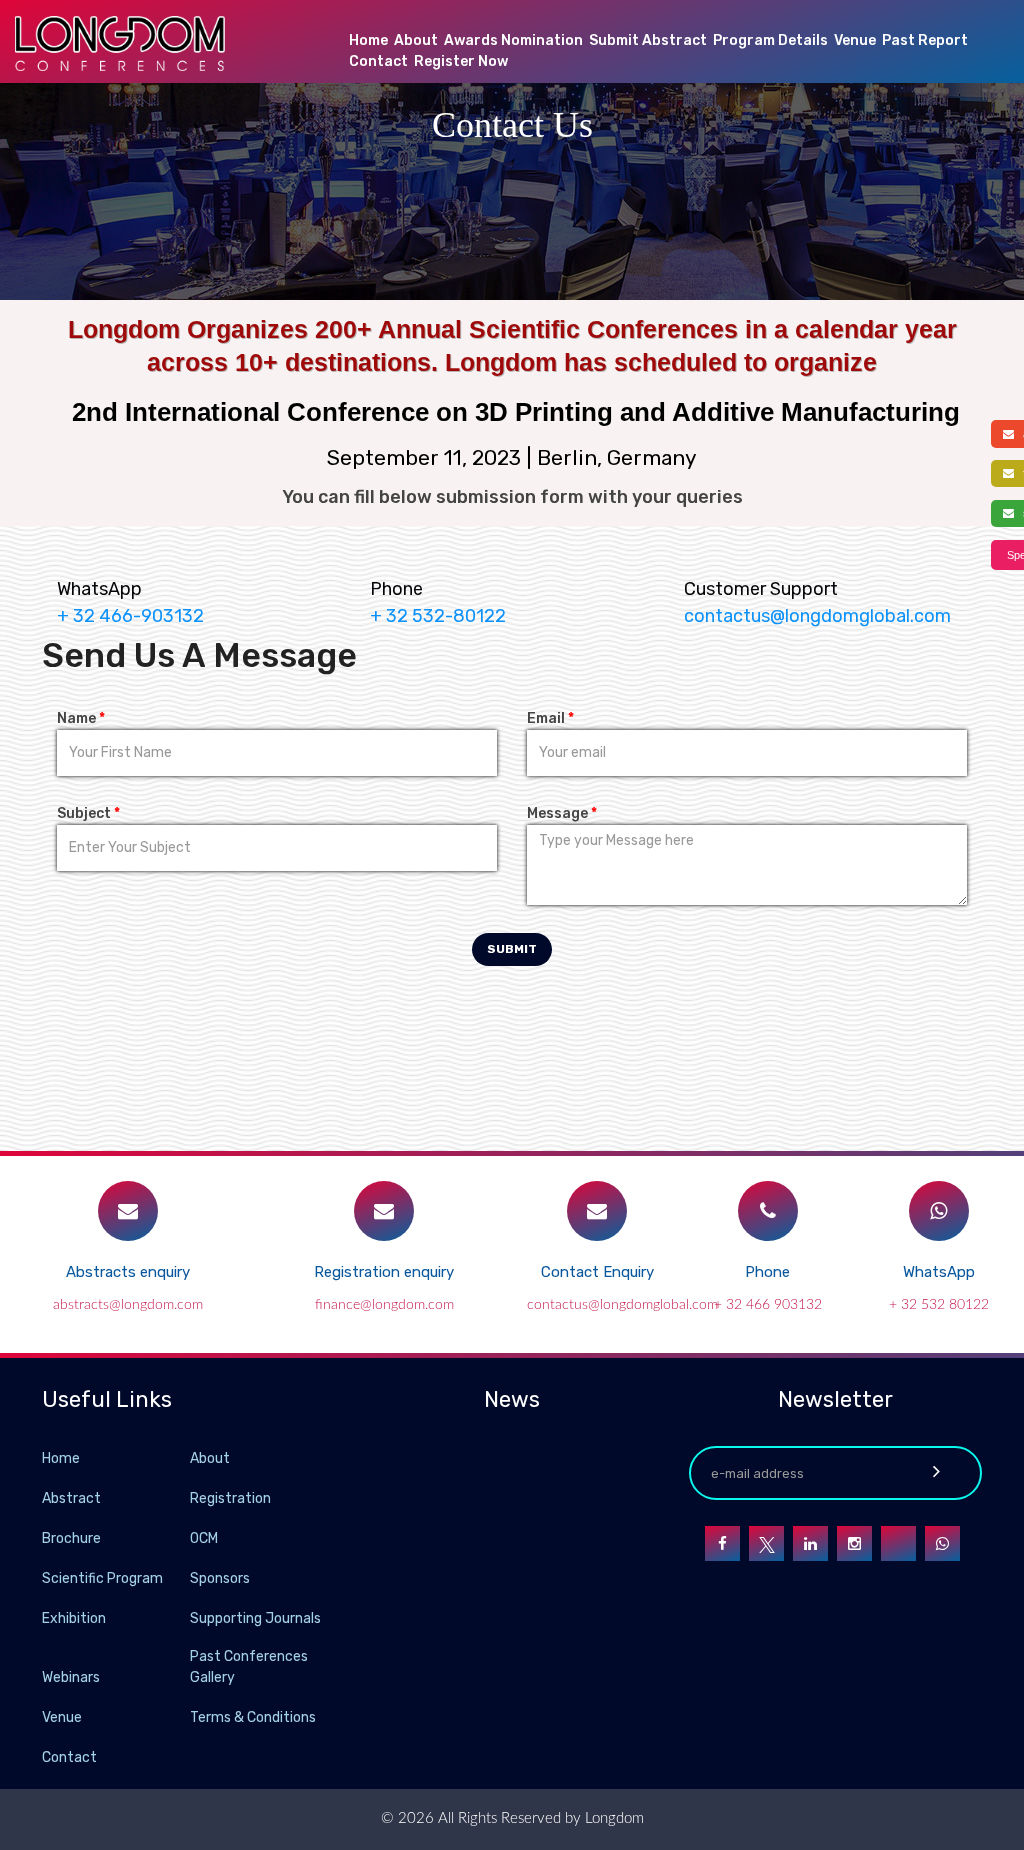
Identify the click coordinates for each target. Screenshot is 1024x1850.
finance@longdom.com (384, 1305)
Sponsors (220, 1578)
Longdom (612, 1818)
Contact (378, 61)
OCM (204, 1538)
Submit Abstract (648, 40)
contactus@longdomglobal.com (817, 616)
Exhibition (74, 1618)
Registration (230, 1498)
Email (550, 718)
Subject (88, 813)
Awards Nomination (513, 40)
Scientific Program (102, 1578)
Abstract (71, 1498)
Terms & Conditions (253, 1717)
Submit (512, 949)
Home (368, 40)
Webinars (71, 1677)
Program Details (770, 40)
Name (81, 718)
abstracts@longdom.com (128, 1305)
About (416, 40)
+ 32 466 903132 (768, 1305)
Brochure (71, 1538)
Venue (855, 40)
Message (562, 813)
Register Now (461, 61)
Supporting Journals (255, 1618)
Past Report (925, 40)
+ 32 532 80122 (939, 1305)
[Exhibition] (188, 1617)
